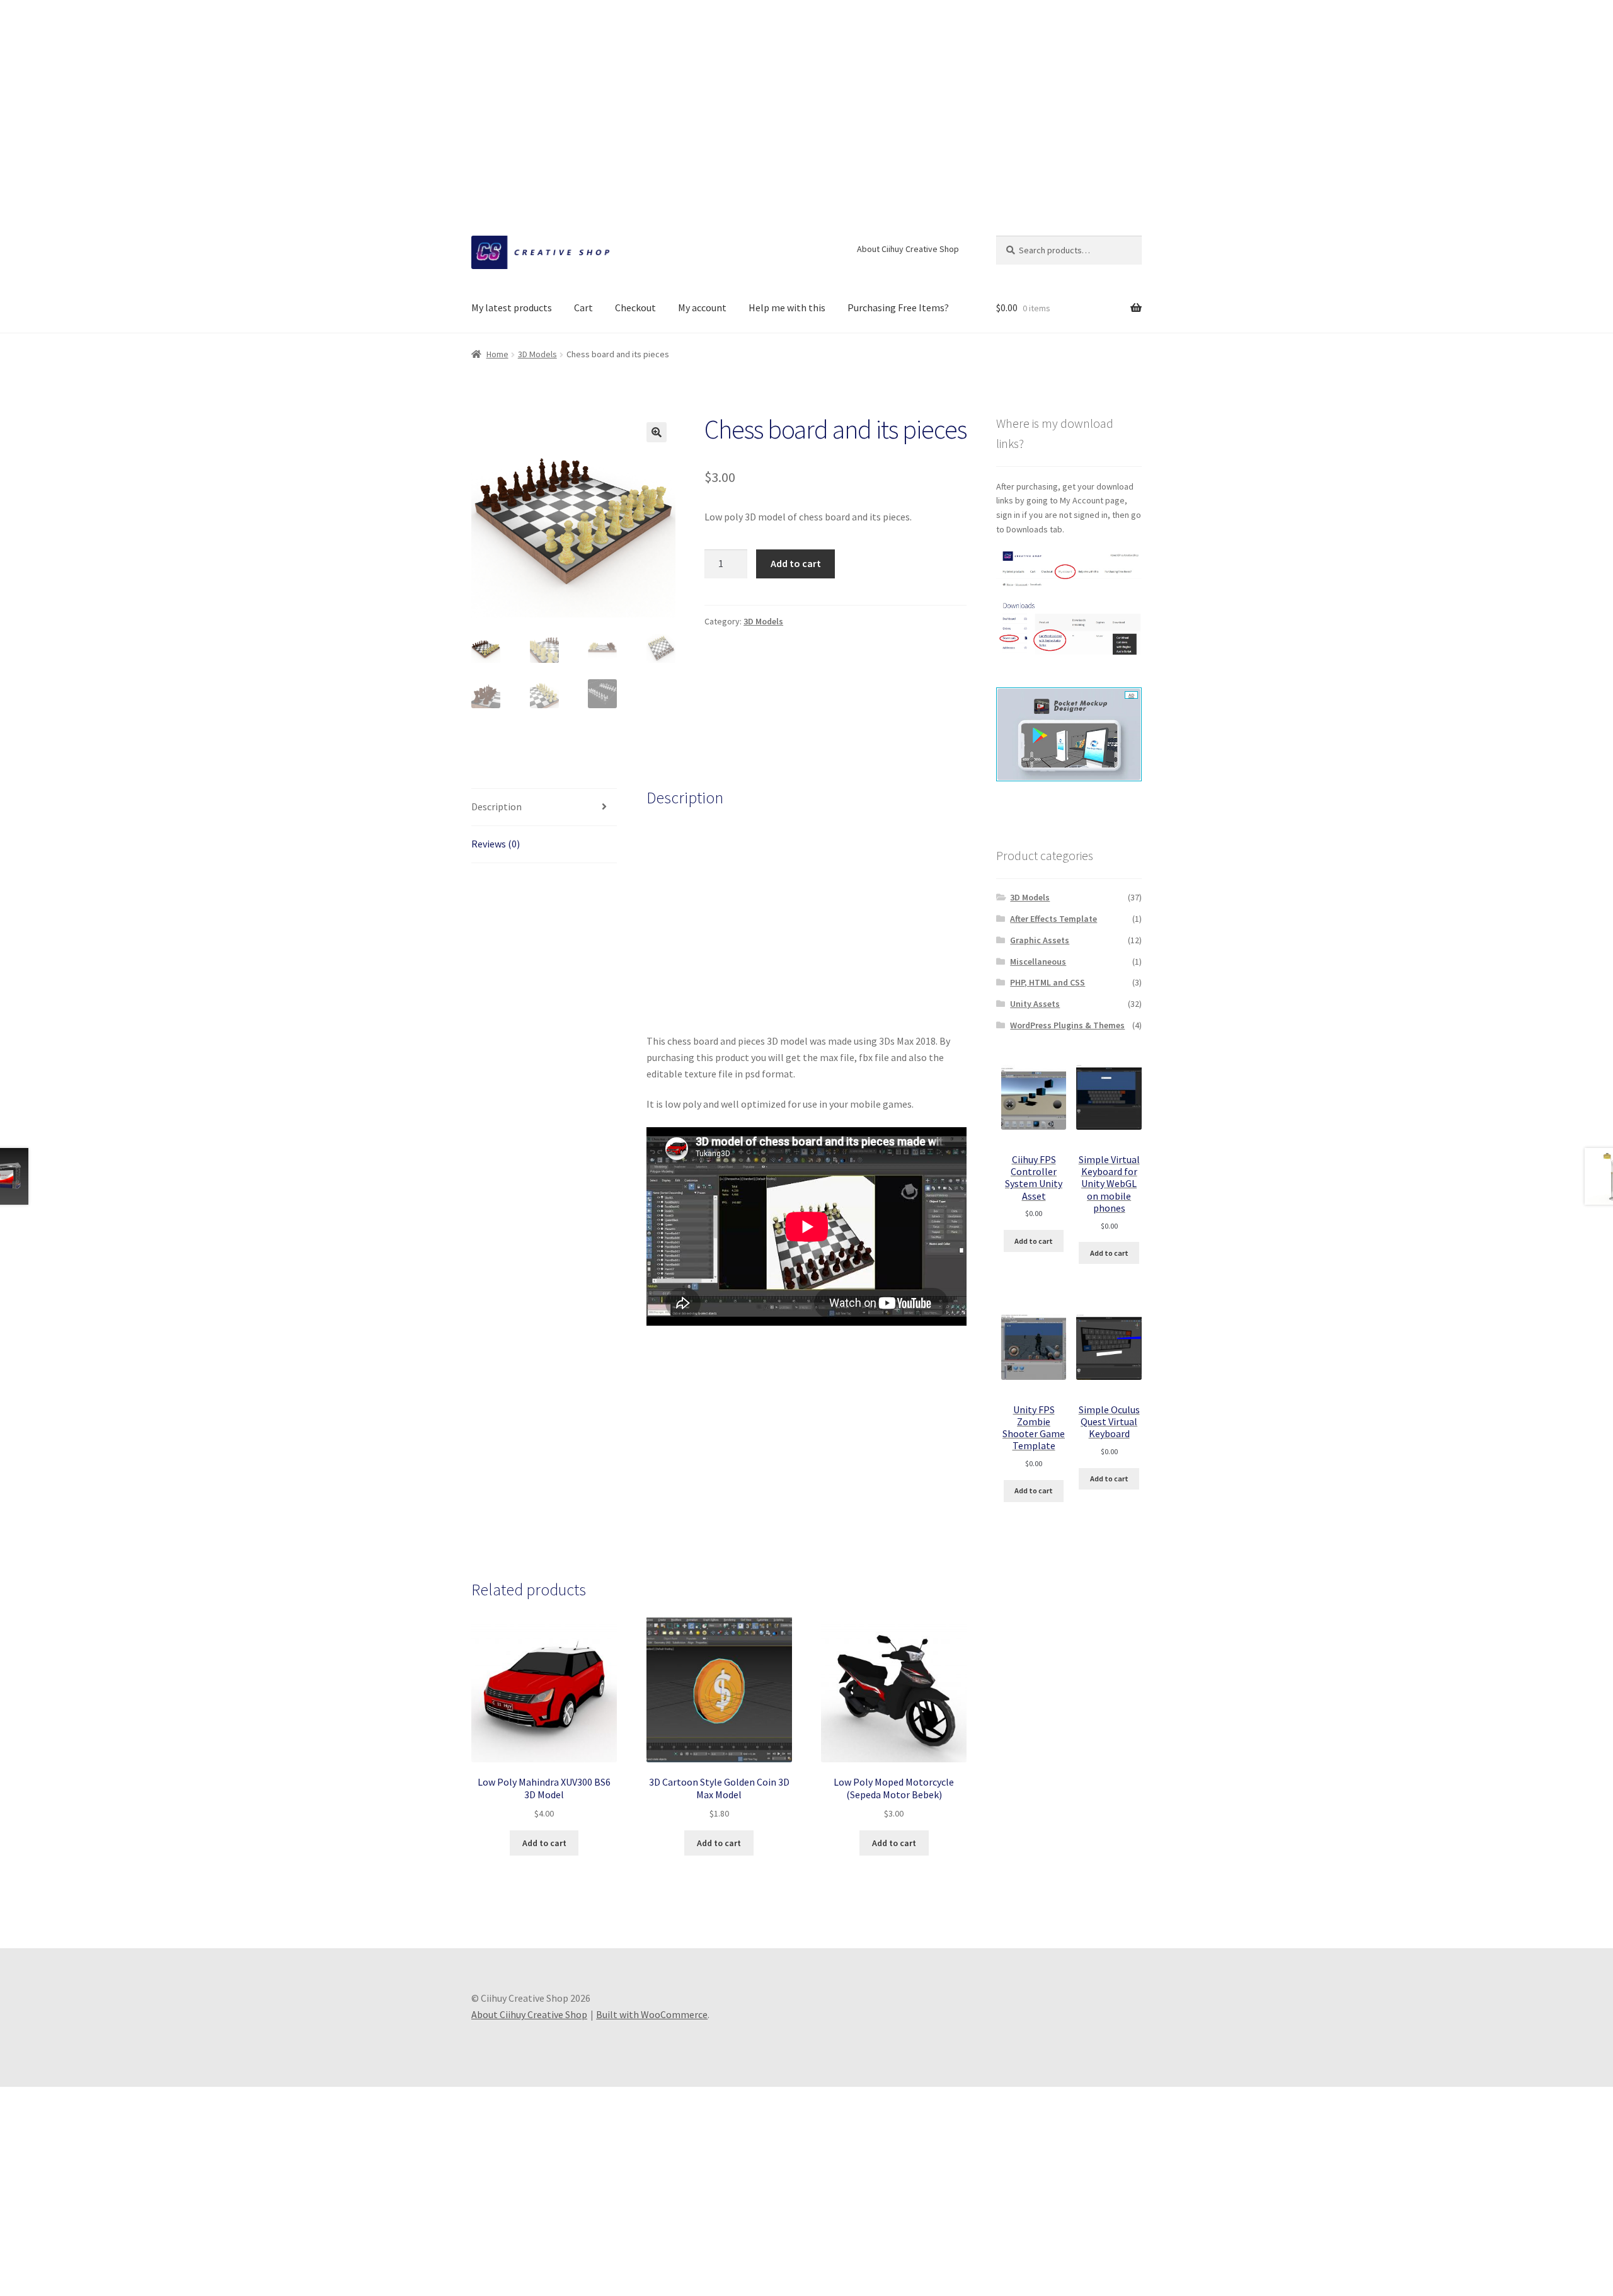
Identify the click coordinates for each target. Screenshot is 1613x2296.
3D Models (537, 354)
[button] (657, 432)
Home (497, 354)
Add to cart (796, 563)
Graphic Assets (1040, 940)
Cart (583, 307)
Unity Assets (1035, 1004)
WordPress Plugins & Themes (1067, 1025)
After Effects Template (1053, 919)
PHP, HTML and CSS (1048, 982)
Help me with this (787, 307)
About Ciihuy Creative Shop (908, 249)
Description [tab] (497, 806)
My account (702, 307)
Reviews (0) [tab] (496, 844)
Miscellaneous (1038, 961)
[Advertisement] (806, 88)
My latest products (512, 307)
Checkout (635, 307)
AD (1131, 695)
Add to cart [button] (544, 1843)
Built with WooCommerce (652, 2014)
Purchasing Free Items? (898, 307)
